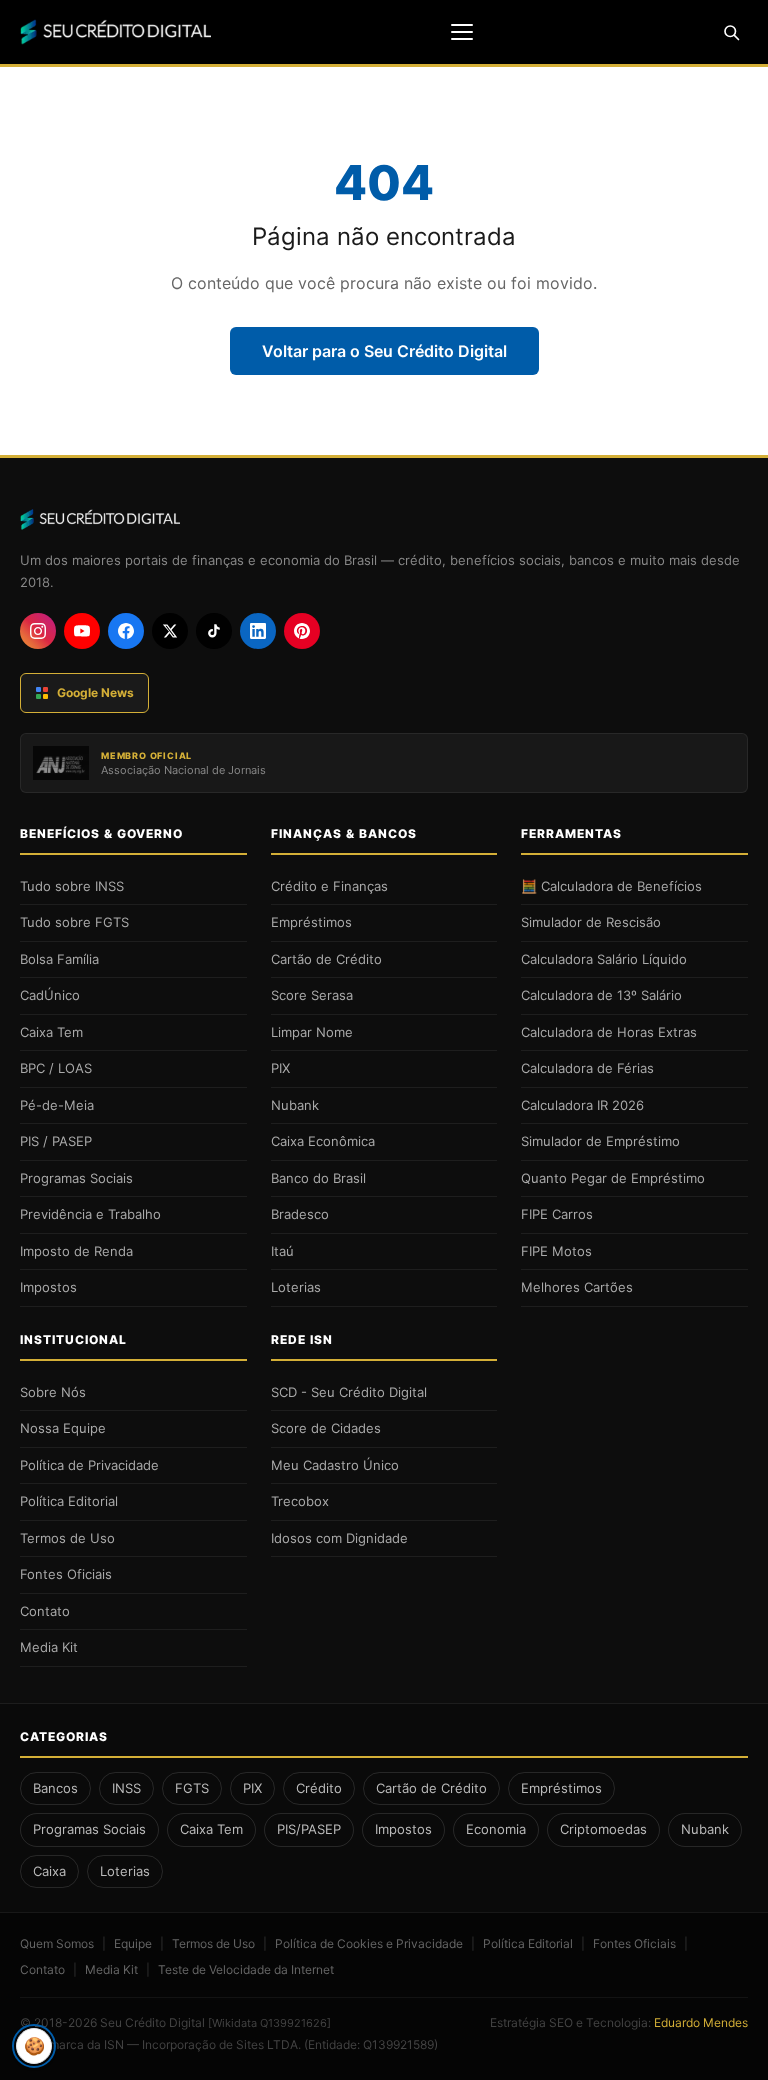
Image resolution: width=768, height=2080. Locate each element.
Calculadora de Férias (587, 1068)
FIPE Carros (557, 1214)
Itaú (282, 1251)
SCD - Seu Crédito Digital (349, 1392)
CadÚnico (50, 995)
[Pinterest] (302, 631)
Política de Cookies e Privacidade (369, 1943)
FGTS (192, 1788)
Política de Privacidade (89, 1465)
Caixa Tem (51, 1032)
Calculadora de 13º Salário (601, 995)
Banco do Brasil (318, 1178)
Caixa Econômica (323, 1141)
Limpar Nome (312, 1032)
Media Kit (49, 1647)
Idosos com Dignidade (339, 1538)
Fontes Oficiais (66, 1574)
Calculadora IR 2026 (582, 1105)
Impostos (48, 1287)
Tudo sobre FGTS (74, 922)
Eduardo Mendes (701, 2022)
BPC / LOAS (56, 1068)
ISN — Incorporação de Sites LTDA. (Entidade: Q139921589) (271, 2044)
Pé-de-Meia (57, 1105)
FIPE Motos (556, 1251)
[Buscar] (731, 32)
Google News (95, 692)
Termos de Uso (67, 1538)
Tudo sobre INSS (72, 886)
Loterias (296, 1287)
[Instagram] (38, 631)
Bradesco (300, 1214)
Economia (496, 1829)
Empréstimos (311, 922)
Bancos (55, 1788)
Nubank (295, 1105)
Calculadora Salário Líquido (604, 959)
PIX (280, 1068)
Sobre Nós (53, 1392)
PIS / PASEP (56, 1141)
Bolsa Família (59, 959)
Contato (45, 1611)
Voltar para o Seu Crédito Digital (384, 351)
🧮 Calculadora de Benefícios (611, 886)
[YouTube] (82, 631)
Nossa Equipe (63, 1428)
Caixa (49, 1871)
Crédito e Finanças (329, 886)
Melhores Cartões (577, 1287)
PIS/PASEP (309, 1829)
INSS (126, 1788)
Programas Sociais (76, 1178)
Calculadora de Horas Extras (609, 1032)
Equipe (133, 1943)
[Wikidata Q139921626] (269, 2023)
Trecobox (300, 1501)
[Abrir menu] (462, 32)
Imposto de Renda (76, 1251)
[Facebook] (126, 631)
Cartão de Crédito (326, 959)
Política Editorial (69, 1501)
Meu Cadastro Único (335, 1465)
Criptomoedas (603, 1829)
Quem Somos (57, 1943)
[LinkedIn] (258, 631)
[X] (170, 631)
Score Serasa (312, 995)
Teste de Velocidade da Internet (246, 1969)
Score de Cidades (326, 1428)
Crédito (319, 1788)
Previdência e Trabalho (90, 1214)
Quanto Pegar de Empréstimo (613, 1178)
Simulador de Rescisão (591, 922)
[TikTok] (214, 631)
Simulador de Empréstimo (600, 1141)
